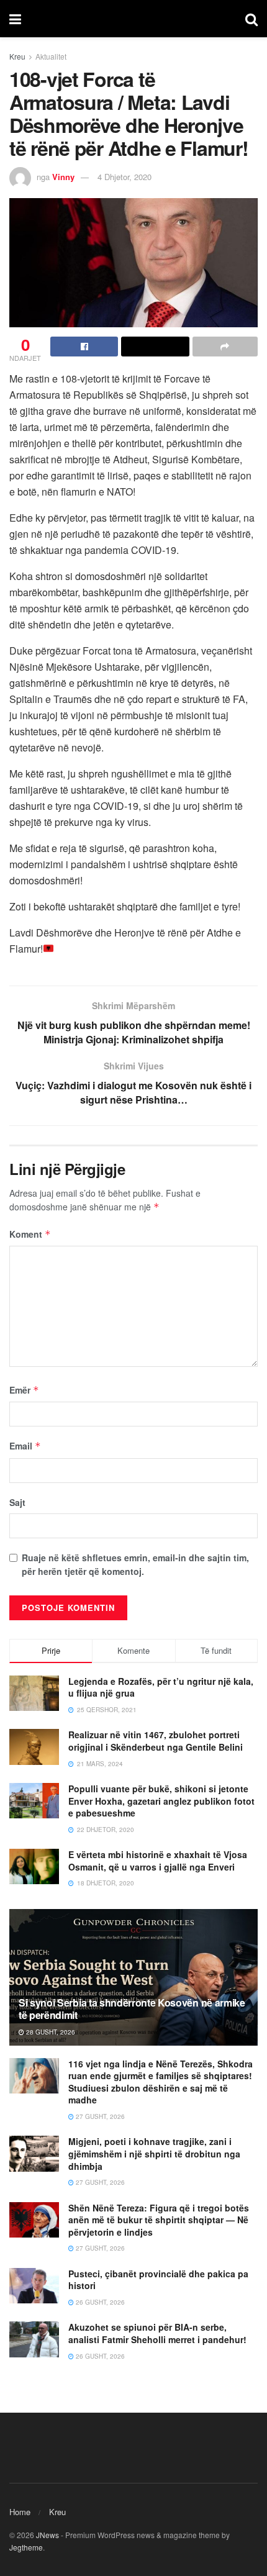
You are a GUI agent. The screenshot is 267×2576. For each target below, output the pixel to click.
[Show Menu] (15, 19)
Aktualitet (51, 56)
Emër (24, 1390)
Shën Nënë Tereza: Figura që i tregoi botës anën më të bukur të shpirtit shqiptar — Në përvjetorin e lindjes (159, 2220)
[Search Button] (251, 19)
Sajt (17, 1502)
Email (25, 1446)
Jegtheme (26, 2547)
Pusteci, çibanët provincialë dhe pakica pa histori (158, 2280)
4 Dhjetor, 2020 (124, 177)
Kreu (17, 56)
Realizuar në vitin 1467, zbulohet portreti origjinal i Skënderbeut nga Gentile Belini (156, 1741)
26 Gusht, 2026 (99, 2302)
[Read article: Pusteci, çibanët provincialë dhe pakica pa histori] (34, 2286)
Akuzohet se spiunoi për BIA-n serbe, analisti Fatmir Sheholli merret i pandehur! (157, 2333)
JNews (48, 2535)
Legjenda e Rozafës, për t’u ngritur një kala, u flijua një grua (161, 1687)
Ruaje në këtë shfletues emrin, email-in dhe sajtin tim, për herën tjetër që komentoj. (135, 1564)
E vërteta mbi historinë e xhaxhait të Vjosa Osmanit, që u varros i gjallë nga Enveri (158, 1861)
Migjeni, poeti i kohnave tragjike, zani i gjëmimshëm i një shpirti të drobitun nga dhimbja (154, 2153)
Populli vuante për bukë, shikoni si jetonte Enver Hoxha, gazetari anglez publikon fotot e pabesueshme (161, 1801)
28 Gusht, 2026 (50, 2032)
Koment (30, 1234)
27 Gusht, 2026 (99, 2116)
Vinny (63, 177)
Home (20, 2512)
